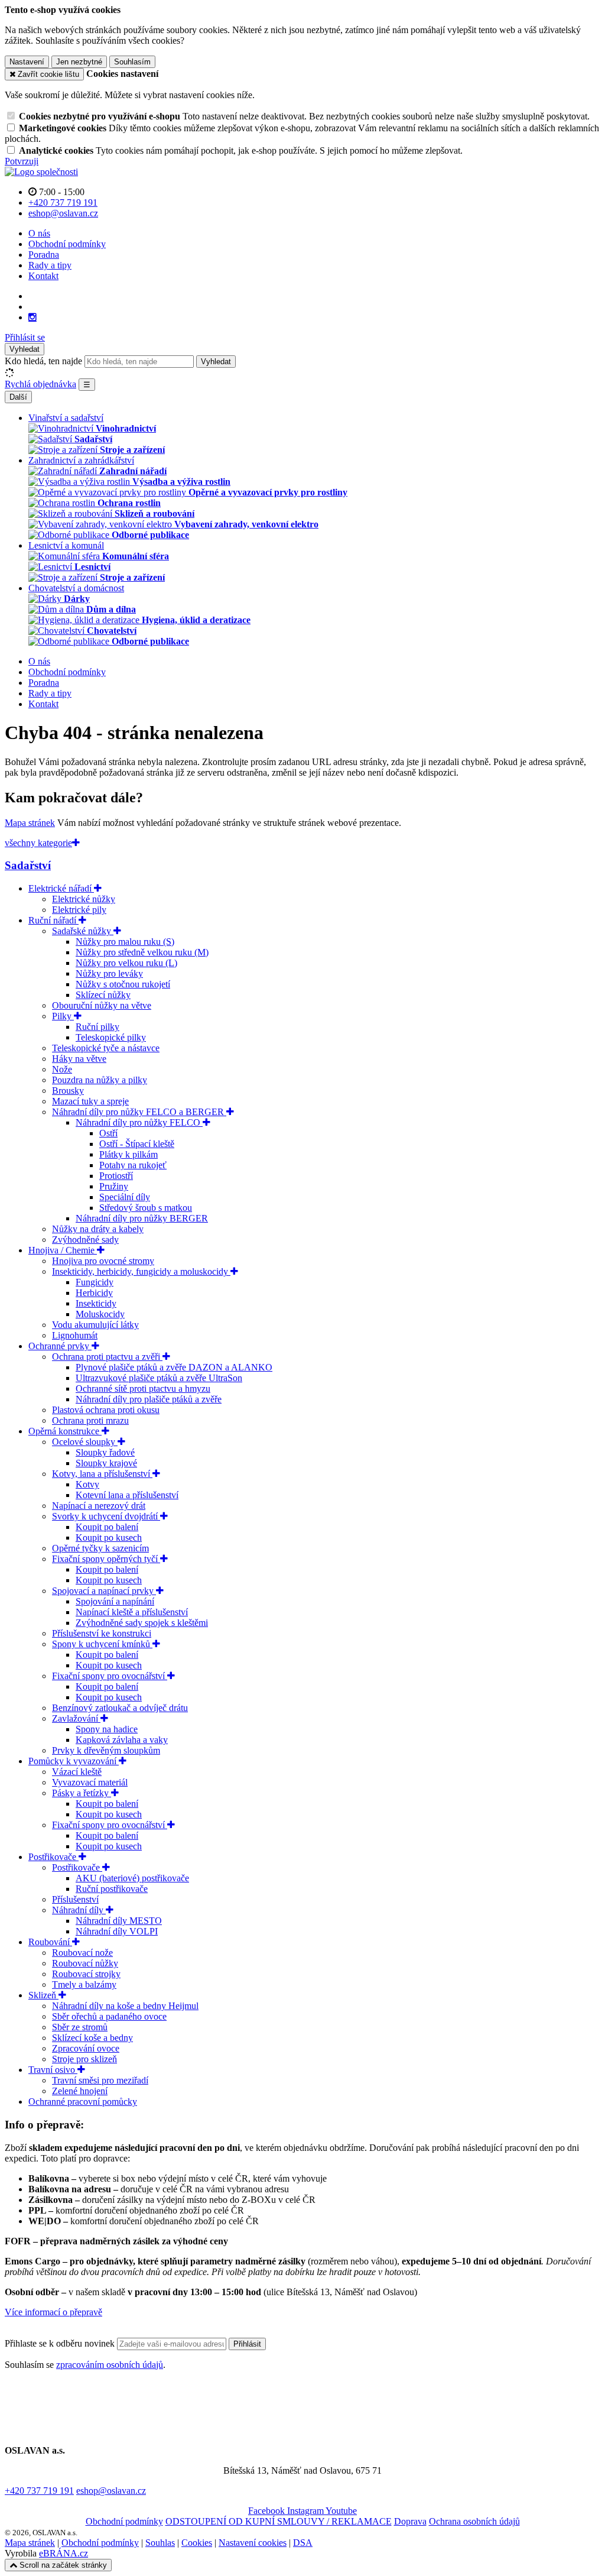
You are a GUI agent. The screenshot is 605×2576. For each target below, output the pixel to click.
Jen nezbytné (79, 62)
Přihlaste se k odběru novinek (61, 2343)
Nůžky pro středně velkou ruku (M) (142, 952)
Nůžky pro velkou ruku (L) (126, 963)
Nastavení (27, 62)
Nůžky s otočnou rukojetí (123, 984)
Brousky (68, 1091)
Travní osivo (53, 2070)
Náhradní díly (79, 1910)
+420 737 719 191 (39, 2491)
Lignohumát (75, 1335)
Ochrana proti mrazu (90, 1420)
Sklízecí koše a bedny (92, 2038)
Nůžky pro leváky (109, 973)
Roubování (50, 1942)
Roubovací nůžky (85, 1963)
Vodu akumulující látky (95, 1325)
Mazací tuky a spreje (90, 1101)
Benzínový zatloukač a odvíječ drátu (120, 1708)
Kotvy (87, 1484)
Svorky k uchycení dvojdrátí (106, 1516)
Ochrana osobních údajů (474, 2521)
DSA (303, 2543)
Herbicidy (94, 1293)
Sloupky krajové (106, 1463)
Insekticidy (96, 1303)
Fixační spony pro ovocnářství (110, 1676)
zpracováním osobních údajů (110, 2365)
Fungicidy (95, 1282)
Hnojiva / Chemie (63, 1250)
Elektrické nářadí (61, 888)
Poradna (44, 255)
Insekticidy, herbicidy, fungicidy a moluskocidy (141, 1271)
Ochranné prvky (60, 1346)
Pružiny (114, 1186)
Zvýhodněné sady (85, 1240)
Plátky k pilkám (129, 1154)
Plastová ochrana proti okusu (106, 1410)
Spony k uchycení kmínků (102, 1644)
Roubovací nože (82, 1953)
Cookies (197, 2543)
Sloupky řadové (105, 1452)
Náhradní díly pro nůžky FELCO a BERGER (139, 1112)
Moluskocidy (100, 1314)
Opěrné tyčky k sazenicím (100, 1548)
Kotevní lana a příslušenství (127, 1495)
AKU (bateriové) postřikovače (132, 1878)
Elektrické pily (79, 910)
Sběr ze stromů (80, 2027)
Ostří (108, 1133)
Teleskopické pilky (111, 1037)
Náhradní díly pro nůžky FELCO (139, 1122)
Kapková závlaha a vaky (122, 1740)
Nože (62, 1069)
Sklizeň (43, 1995)
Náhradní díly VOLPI (117, 1931)
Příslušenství (75, 1899)
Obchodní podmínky (67, 244)
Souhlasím (132, 62)
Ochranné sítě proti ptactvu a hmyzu (143, 1389)
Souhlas (160, 2543)
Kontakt (43, 276)
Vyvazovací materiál (90, 1782)
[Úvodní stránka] (41, 172)
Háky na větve (79, 1059)
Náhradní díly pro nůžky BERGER (142, 1218)
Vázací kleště (77, 1772)
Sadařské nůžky (83, 931)
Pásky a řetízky (82, 1793)
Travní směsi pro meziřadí (100, 2080)
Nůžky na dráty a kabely (98, 1229)
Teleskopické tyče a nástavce (106, 1048)
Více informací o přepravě (53, 2312)
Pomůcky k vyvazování (74, 1761)
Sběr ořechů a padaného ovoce (109, 2016)
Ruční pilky (97, 1027)
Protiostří (116, 1176)
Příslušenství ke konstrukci (102, 1633)
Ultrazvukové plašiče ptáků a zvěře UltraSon (159, 1378)
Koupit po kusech (109, 1538)
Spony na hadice (107, 1729)
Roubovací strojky (86, 1974)
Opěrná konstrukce (65, 1431)
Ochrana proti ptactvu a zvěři (107, 1357)
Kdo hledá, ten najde (43, 361)
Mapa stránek (30, 823)
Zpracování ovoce (86, 2048)
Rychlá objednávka (40, 384)
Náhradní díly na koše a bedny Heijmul (125, 2006)
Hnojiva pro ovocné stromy (103, 1261)
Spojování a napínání (115, 1601)
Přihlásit (247, 2344)
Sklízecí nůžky (103, 995)
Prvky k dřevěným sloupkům (106, 1750)
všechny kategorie (38, 843)
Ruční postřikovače (112, 1889)
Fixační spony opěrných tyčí (106, 1559)
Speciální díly (125, 1197)
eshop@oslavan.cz (111, 2491)
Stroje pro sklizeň (84, 2059)
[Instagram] (32, 317)
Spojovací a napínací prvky (104, 1591)
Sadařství (28, 865)
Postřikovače (53, 1857)
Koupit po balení (107, 1527)
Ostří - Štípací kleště (137, 1144)
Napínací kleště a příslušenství (132, 1612)
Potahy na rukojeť (133, 1165)
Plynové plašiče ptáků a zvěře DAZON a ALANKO (174, 1367)
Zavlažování (76, 1718)
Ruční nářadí (53, 920)
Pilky (63, 1016)
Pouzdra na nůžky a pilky (100, 1080)
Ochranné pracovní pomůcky (83, 2102)
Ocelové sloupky (85, 1442)
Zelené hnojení (80, 2091)
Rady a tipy (50, 265)
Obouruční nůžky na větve (102, 1005)
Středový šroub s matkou (146, 1208)
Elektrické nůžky (84, 899)
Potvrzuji (22, 161)
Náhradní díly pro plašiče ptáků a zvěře (149, 1399)
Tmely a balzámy (84, 1984)
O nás (39, 233)
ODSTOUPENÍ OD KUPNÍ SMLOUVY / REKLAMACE (279, 2521)
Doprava (410, 2521)
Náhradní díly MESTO (119, 1921)
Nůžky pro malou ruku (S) (125, 942)
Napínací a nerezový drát (99, 1506)
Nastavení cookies (253, 2543)
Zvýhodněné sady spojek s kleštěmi (142, 1623)
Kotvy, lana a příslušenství (102, 1474)
